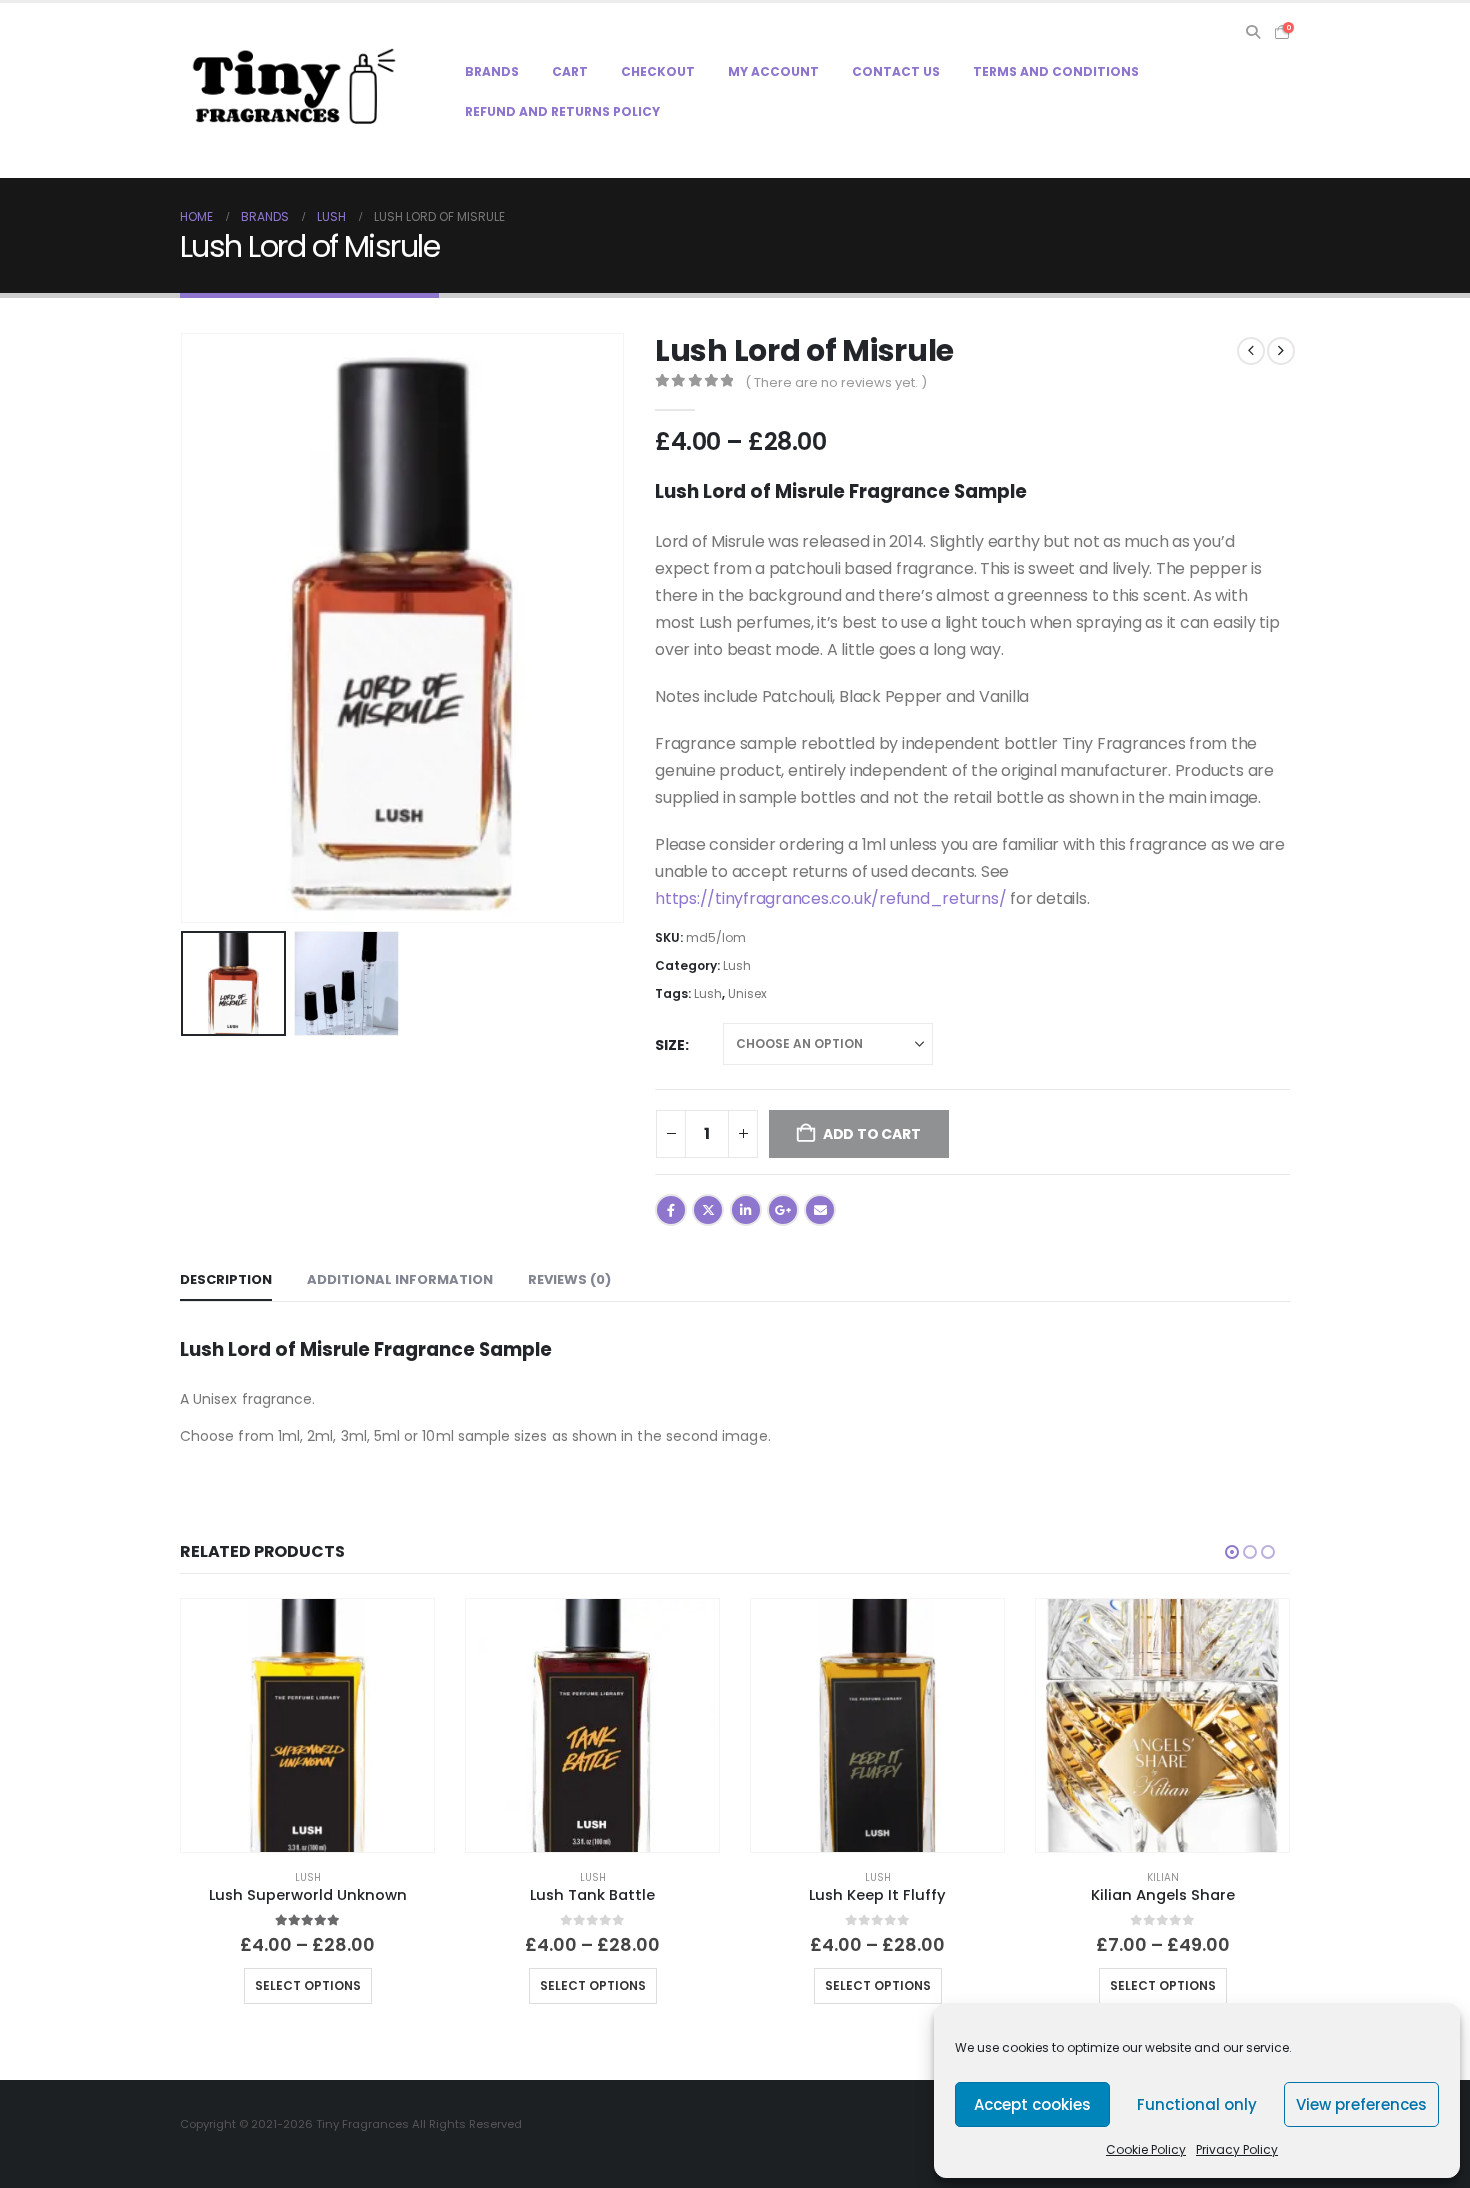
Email (820, 1210)
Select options (308, 1985)
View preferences (1361, 2104)
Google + (783, 1210)
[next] (1281, 351)
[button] (1252, 32)
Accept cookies (1032, 2104)
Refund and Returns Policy (562, 111)
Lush (737, 965)
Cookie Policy (1146, 2149)
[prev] (1251, 351)
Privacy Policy (1237, 2149)
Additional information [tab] (400, 1279)
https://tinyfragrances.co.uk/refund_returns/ (830, 898)
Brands (492, 71)
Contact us (896, 71)
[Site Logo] (294, 90)
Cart (570, 71)
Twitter (708, 1210)
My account (773, 71)
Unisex (747, 993)
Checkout (658, 71)
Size (670, 1045)
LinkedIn (746, 1210)
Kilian (1163, 1877)
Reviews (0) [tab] (569, 1279)
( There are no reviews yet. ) (836, 382)
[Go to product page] (307, 1725)
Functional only (1197, 2104)
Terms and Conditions (1056, 71)
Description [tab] (226, 1279)
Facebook (671, 1210)
